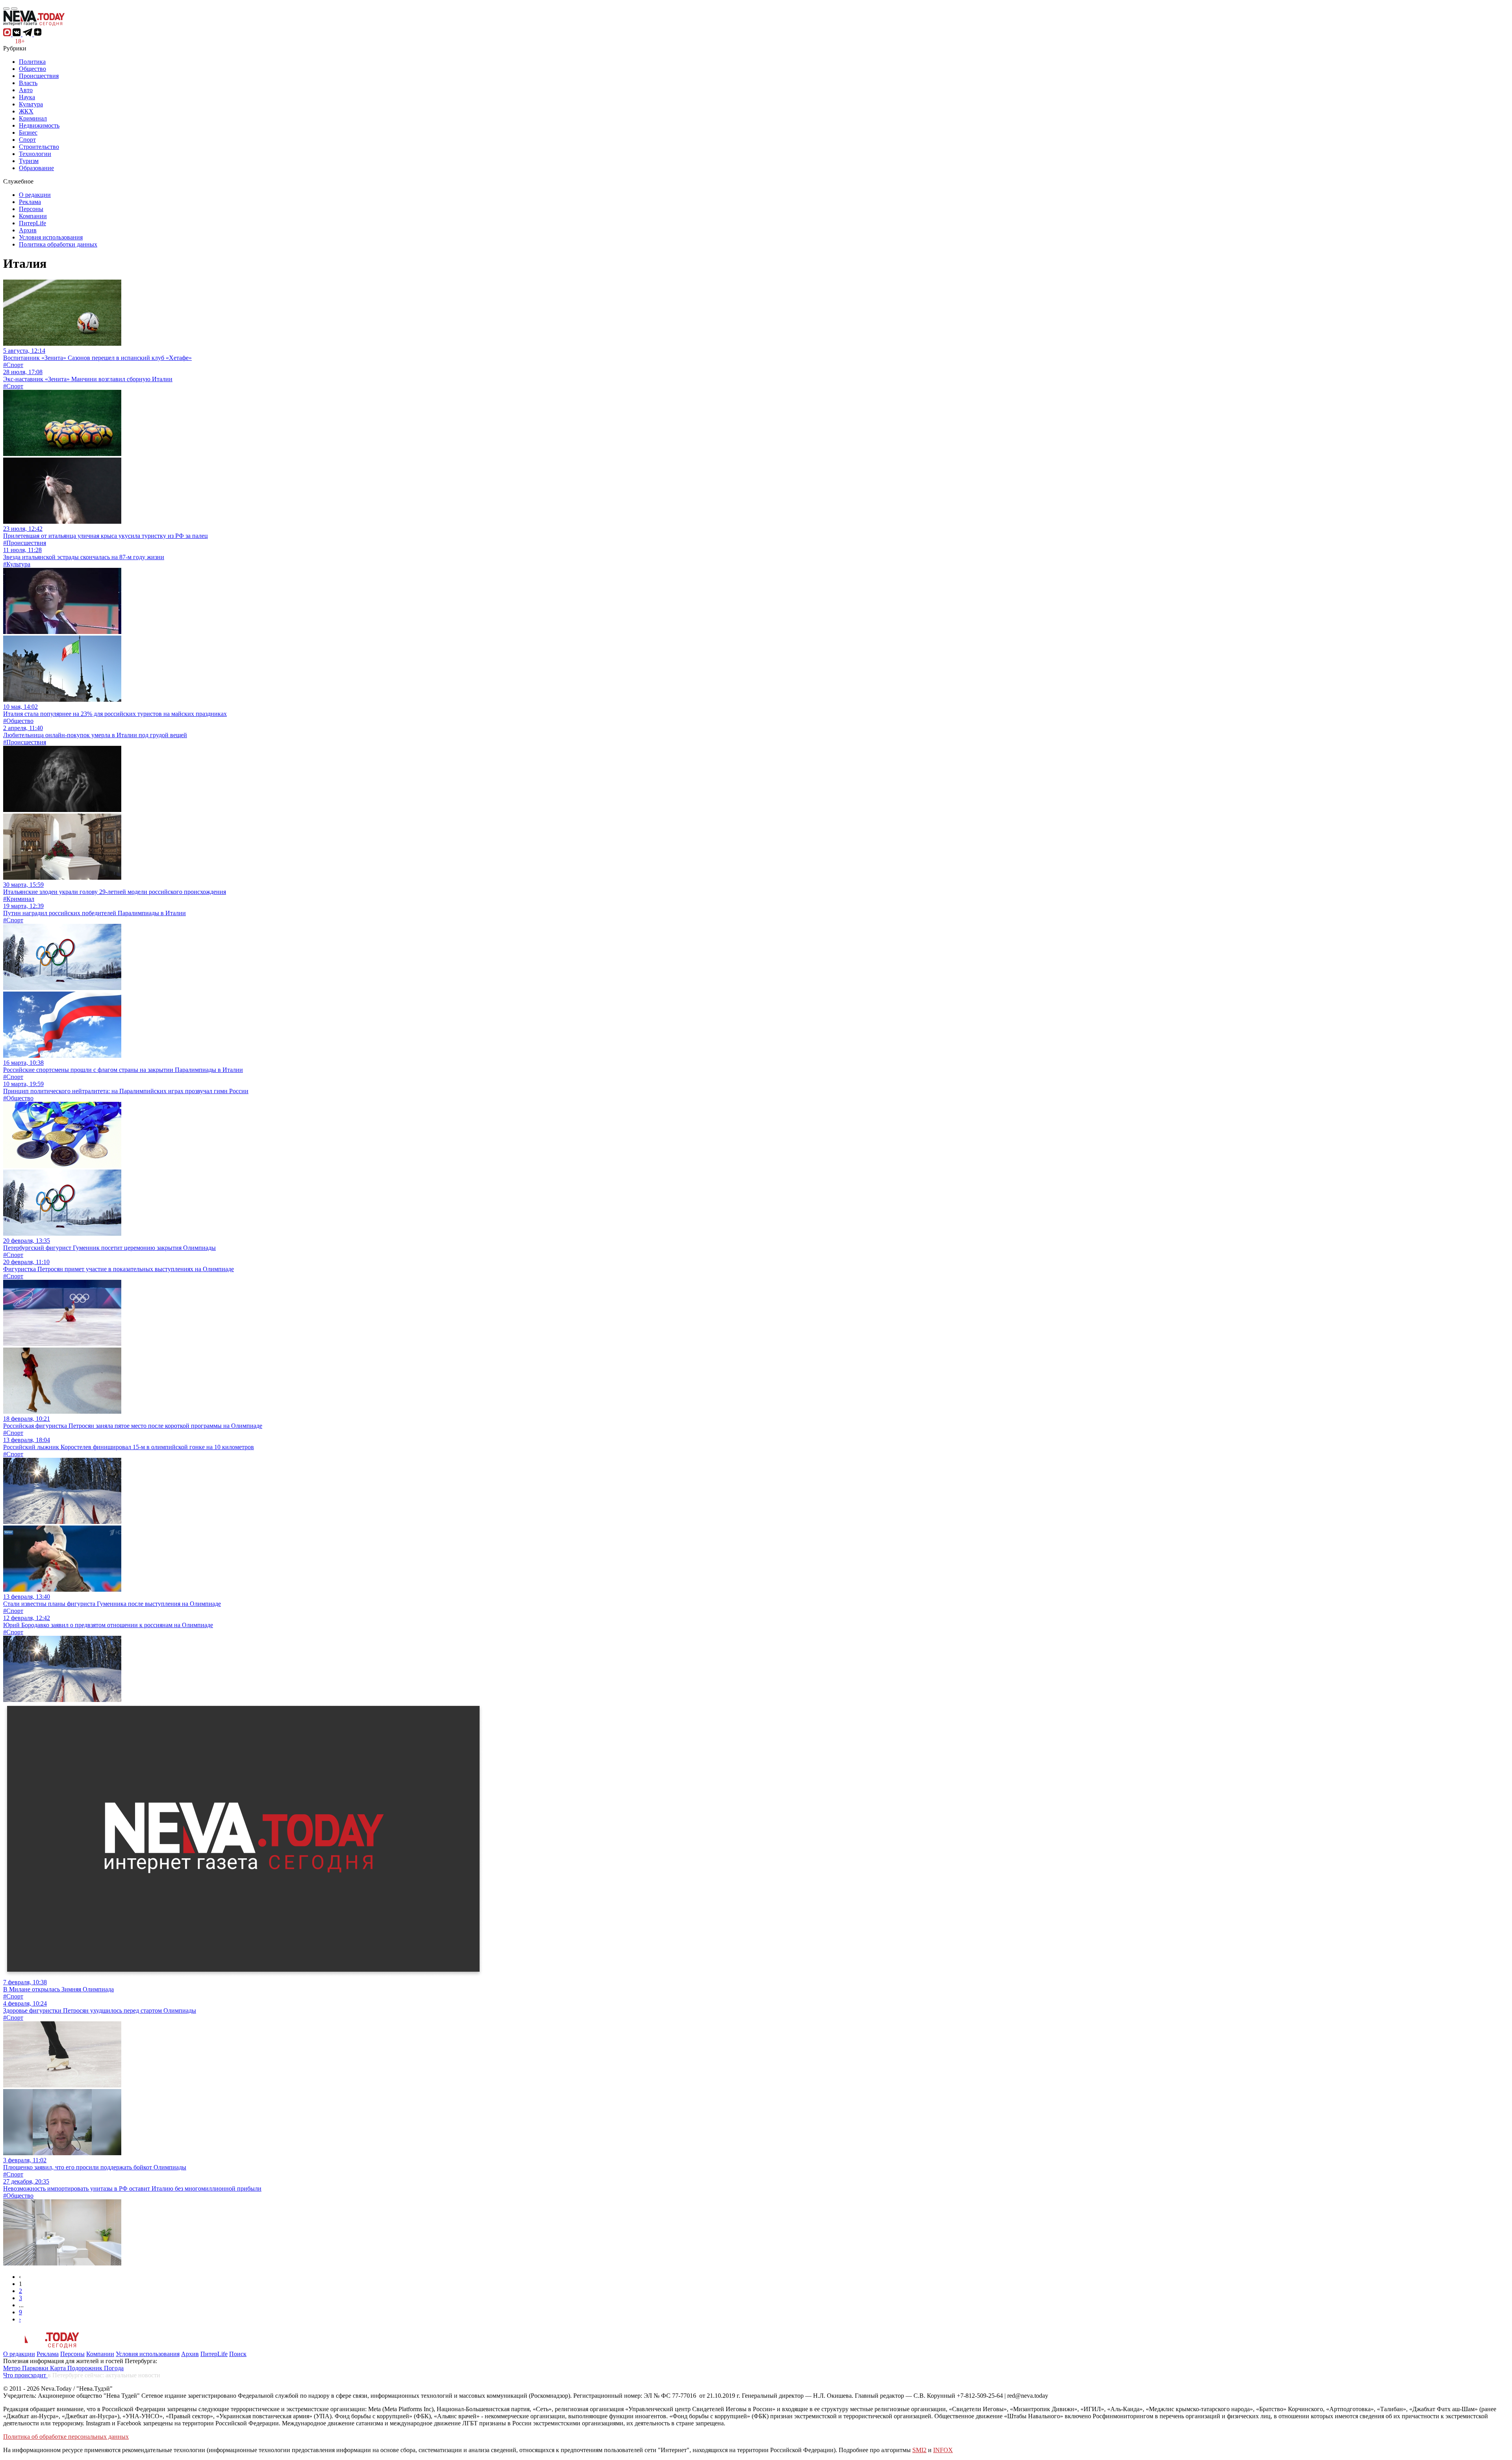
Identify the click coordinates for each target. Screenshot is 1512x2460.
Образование (36, 168)
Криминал (33, 118)
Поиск (238, 2354)
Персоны (31, 209)
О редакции (35, 195)
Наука (27, 97)
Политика (32, 62)
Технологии (35, 154)
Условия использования (51, 237)
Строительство (39, 147)
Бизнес (28, 133)
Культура (31, 104)
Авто (26, 90)
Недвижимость (39, 125)
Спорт (27, 140)
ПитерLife (32, 223)
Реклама (30, 202)
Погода (114, 2368)
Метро (13, 2368)
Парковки (36, 2368)
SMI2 (919, 2450)
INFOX (943, 2450)
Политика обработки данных (58, 244)
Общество (32, 69)
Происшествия (39, 76)
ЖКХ (26, 111)
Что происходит (25, 2375)
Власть (28, 83)
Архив (28, 230)
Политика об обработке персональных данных (66, 2437)
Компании (33, 216)
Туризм (29, 161)
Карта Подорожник (77, 2368)
